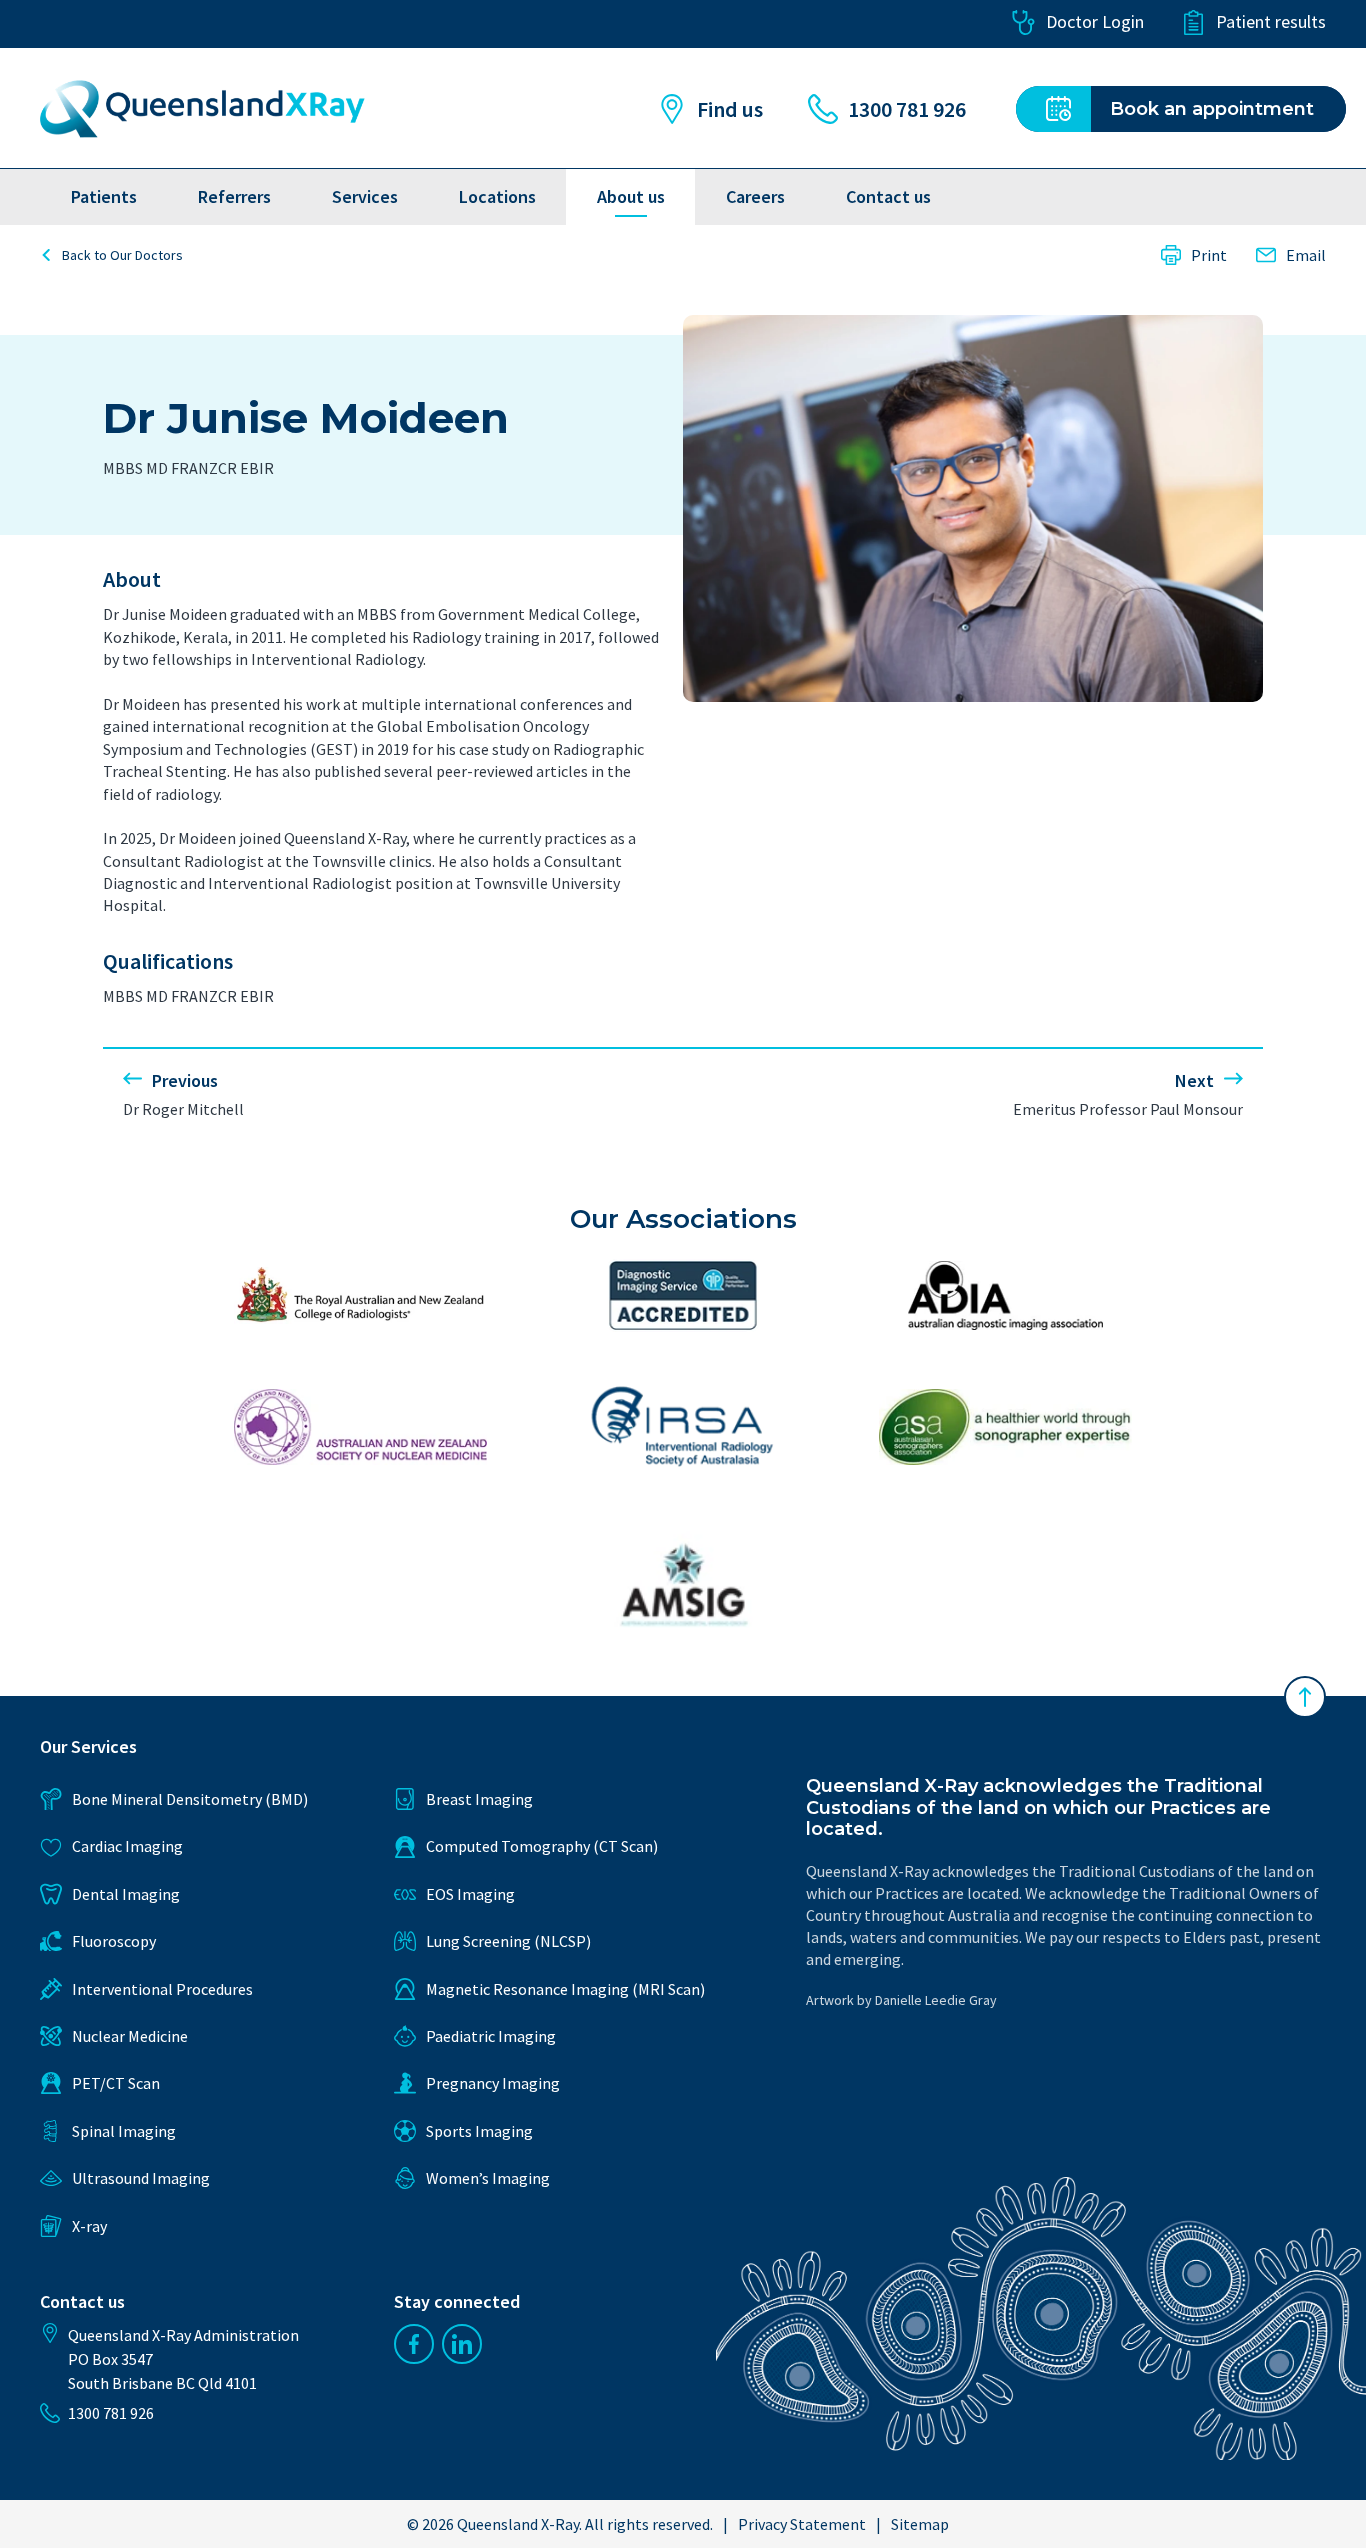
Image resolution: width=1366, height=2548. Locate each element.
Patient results (1271, 21)
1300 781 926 (907, 109)
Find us (730, 109)
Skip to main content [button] (123, 22)
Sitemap (920, 2524)
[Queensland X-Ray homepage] (202, 109)
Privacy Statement (802, 2524)
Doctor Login (1095, 21)
